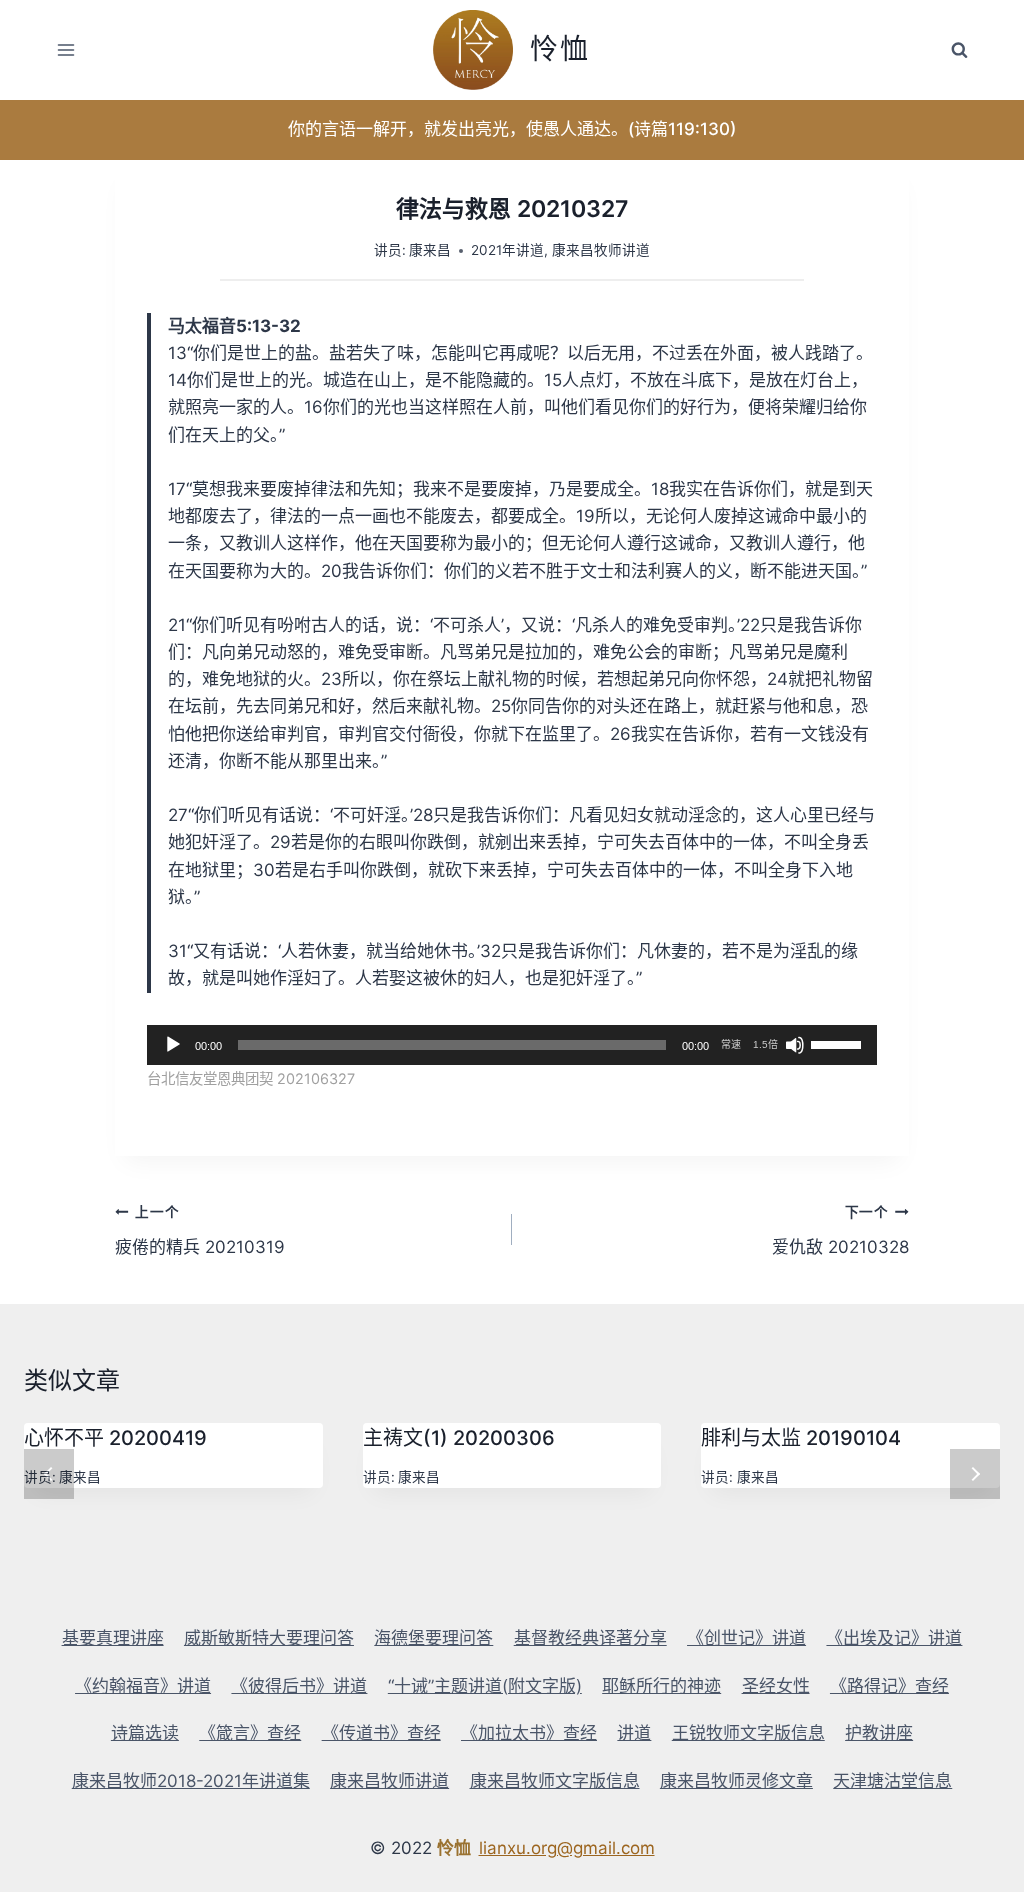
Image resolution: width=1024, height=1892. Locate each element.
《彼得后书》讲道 (299, 1686)
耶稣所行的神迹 (661, 1686)
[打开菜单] (66, 49)
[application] (512, 1045)
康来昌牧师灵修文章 (736, 1781)
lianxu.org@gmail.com (567, 1848)
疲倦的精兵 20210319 (200, 1230)
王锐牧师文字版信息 (748, 1733)
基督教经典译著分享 (590, 1638)
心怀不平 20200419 (115, 1438)
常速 (731, 1044)
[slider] (839, 1043)
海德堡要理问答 (433, 1638)
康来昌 (430, 250)
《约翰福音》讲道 (143, 1686)
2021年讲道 (507, 250)
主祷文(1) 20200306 (459, 1438)
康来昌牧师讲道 (601, 250)
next (975, 1474)
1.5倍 (765, 1044)
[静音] (795, 1045)
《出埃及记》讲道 (894, 1638)
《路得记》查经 (889, 1686)
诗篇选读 (145, 1733)
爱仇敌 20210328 (840, 1230)
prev (49, 1474)
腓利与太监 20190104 (801, 1438)
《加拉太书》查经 (529, 1733)
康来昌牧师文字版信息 (555, 1781)
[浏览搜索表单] (959, 50)
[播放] (173, 1045)
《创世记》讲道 (746, 1638)
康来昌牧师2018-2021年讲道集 (191, 1781)
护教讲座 (879, 1733)
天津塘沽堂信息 (892, 1781)
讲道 (634, 1733)
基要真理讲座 (113, 1638)
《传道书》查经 (381, 1733)
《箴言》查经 (250, 1733)
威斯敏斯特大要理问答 (269, 1638)
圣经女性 (776, 1686)
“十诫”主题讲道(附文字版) (485, 1686)
